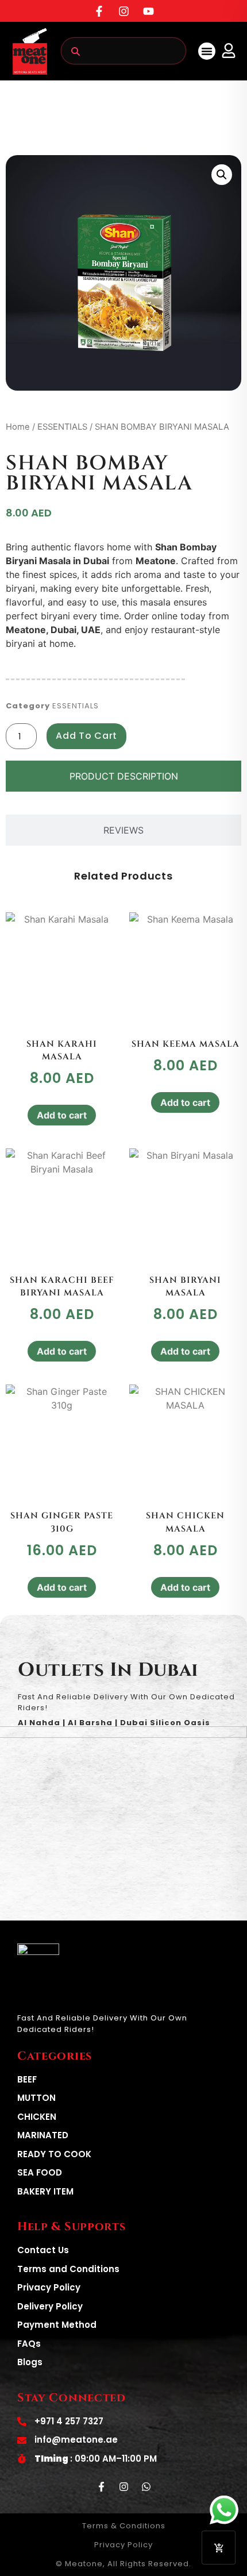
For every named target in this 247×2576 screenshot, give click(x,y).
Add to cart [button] (62, 1115)
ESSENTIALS (62, 427)
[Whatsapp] (146, 2486)
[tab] (123, 776)
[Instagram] (123, 11)
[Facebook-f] (99, 11)
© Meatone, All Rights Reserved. (123, 2564)
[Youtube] (148, 11)
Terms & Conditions (124, 2526)
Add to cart (86, 736)
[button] (207, 51)
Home (18, 427)
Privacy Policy (123, 2545)
